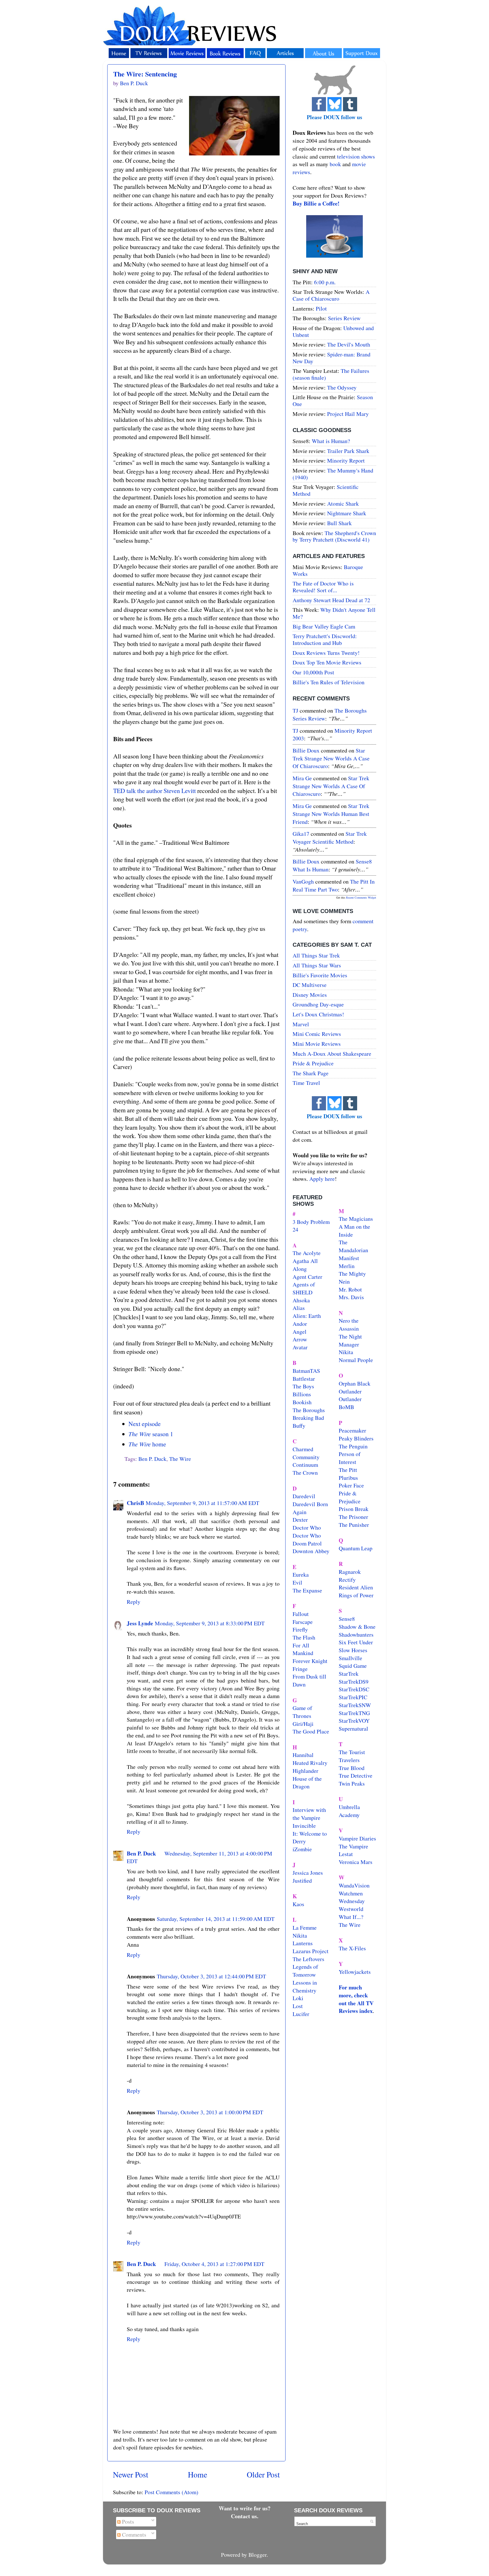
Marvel (301, 1024)
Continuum (305, 1465)
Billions (302, 1394)
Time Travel (306, 1083)
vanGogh (303, 881)
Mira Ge (302, 778)
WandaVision (354, 1885)
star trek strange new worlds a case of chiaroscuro (331, 758)
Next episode (145, 1424)
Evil (297, 1582)
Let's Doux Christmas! (318, 1014)
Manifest (349, 1258)
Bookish (302, 1402)
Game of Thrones (302, 1712)
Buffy (299, 1426)
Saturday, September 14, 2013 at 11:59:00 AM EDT (216, 1919)
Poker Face (351, 1485)
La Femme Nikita (305, 1932)
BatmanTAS (306, 1371)
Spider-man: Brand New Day (332, 358)
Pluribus (348, 1478)
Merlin (347, 1266)
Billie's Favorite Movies (320, 975)
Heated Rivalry (310, 1763)
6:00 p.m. (325, 282)
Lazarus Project (311, 1951)
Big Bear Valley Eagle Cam (324, 626)
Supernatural (353, 1729)
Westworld (351, 1909)
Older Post (263, 2475)
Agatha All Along (305, 1265)
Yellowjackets (355, 1972)
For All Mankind (303, 1649)
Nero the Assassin (349, 1325)
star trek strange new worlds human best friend (331, 814)
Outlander (350, 1391)
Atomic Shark (343, 504)
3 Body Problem (311, 1222)
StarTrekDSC (354, 1689)
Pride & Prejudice (313, 1063)
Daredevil (304, 1496)
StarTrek (349, 1674)
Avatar (300, 1347)
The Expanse (307, 1590)
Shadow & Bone (357, 1627)
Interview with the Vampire (309, 1814)
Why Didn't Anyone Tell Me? (334, 613)
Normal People (356, 1360)
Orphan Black (355, 1383)
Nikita (346, 1352)
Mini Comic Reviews (317, 1034)
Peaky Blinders (356, 1438)
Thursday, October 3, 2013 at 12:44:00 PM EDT (211, 1976)
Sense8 (347, 1619)
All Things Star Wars (317, 965)
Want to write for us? (245, 2508)
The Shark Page (311, 1073)
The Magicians (356, 1219)
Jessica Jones (308, 1873)
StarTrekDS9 (354, 1682)
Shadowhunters (356, 1635)
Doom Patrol (307, 1543)
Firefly (300, 1629)
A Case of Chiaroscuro (331, 295)
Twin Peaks (352, 1783)
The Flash (304, 1637)
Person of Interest (350, 1458)
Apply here (322, 1179)
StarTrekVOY (354, 1721)
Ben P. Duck (152, 1459)
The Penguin (353, 1446)
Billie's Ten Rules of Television (329, 682)
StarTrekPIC (353, 1697)
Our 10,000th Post (313, 672)
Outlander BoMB (350, 1403)
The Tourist (352, 1752)
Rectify (347, 1580)
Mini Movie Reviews (317, 1044)
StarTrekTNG (354, 1713)
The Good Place (311, 1731)
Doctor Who (307, 1528)
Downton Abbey (311, 1551)
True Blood (352, 1768)
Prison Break (354, 1509)
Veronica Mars (356, 1862)
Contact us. (245, 2516)
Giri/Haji (303, 1724)
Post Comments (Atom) (171, 2492)
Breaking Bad (308, 1418)
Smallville (350, 1658)
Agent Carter (307, 1277)
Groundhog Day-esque (318, 1004)
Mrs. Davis (351, 1297)
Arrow (300, 1339)
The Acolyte (307, 1253)
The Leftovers (308, 1959)
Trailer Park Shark (348, 451)
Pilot (321, 308)
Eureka (301, 1575)
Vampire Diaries (357, 1838)
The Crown (305, 1473)
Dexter (300, 1520)
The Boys (303, 1386)
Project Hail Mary (348, 414)
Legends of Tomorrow (305, 1971)
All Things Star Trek (316, 955)
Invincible (304, 1826)
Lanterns (303, 1943)
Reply (134, 1602)
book (335, 164)
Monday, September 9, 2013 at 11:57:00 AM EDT (202, 1503)
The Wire (180, 1459)
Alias (299, 1308)
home (147, 1444)
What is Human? (331, 441)
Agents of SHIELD (304, 1288)
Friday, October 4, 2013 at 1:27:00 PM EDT (214, 2264)
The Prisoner (353, 1517)
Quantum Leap (356, 1548)
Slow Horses (353, 1650)
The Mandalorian (353, 1246)
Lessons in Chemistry (305, 1986)
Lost (298, 2006)
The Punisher (354, 1525)
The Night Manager (350, 1340)
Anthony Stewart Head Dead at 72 (331, 600)
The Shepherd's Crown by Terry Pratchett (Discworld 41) (334, 536)
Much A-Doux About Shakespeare (332, 1054)
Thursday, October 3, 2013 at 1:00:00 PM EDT (210, 2112)
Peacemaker (352, 1430)
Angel (300, 1332)
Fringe (300, 1669)
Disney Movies (310, 995)
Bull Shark (339, 523)
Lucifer (301, 2014)
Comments (133, 2535)
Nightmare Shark (347, 513)
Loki (298, 1998)
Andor (300, 1324)
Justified (302, 1881)
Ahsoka (301, 1300)
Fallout (301, 1614)
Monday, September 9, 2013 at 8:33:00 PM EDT (210, 1623)
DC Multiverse (310, 985)
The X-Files (352, 1948)
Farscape (303, 1622)
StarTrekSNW (355, 1705)
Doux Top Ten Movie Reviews (327, 662)
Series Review (344, 318)
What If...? (351, 1917)
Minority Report (346, 460)
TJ (295, 710)
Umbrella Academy (349, 1811)
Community (306, 1457)
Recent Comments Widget (361, 897)
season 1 (151, 1434)
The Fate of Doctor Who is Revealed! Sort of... (323, 587)
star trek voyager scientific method (330, 838)
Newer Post (131, 2475)
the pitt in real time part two (334, 885)
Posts (127, 2522)
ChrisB (135, 1503)
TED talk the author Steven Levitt (155, 791)
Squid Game (353, 1666)
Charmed (303, 1449)
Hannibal (303, 1755)
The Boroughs (309, 1410)
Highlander (305, 1771)
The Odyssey (342, 387)
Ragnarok (350, 1572)
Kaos (298, 1904)
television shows (356, 156)
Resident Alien (356, 1587)
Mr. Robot (350, 1289)
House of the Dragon (307, 1783)
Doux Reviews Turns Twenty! (326, 653)
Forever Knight (310, 1661)
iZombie (302, 1849)
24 (295, 1229)
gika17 (301, 834)
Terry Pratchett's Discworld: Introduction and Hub (325, 639)
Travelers (349, 1760)
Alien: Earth (307, 1316)
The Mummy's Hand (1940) (333, 474)
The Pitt (348, 1470)
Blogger (258, 2555)
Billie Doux (306, 750)
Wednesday (352, 1901)
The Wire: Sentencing (145, 74)
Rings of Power (356, 1595)
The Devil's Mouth (349, 344)
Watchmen (351, 1893)
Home (198, 2475)
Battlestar (304, 1379)
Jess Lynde (140, 1623)
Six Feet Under (356, 1642)
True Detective (356, 1776)
